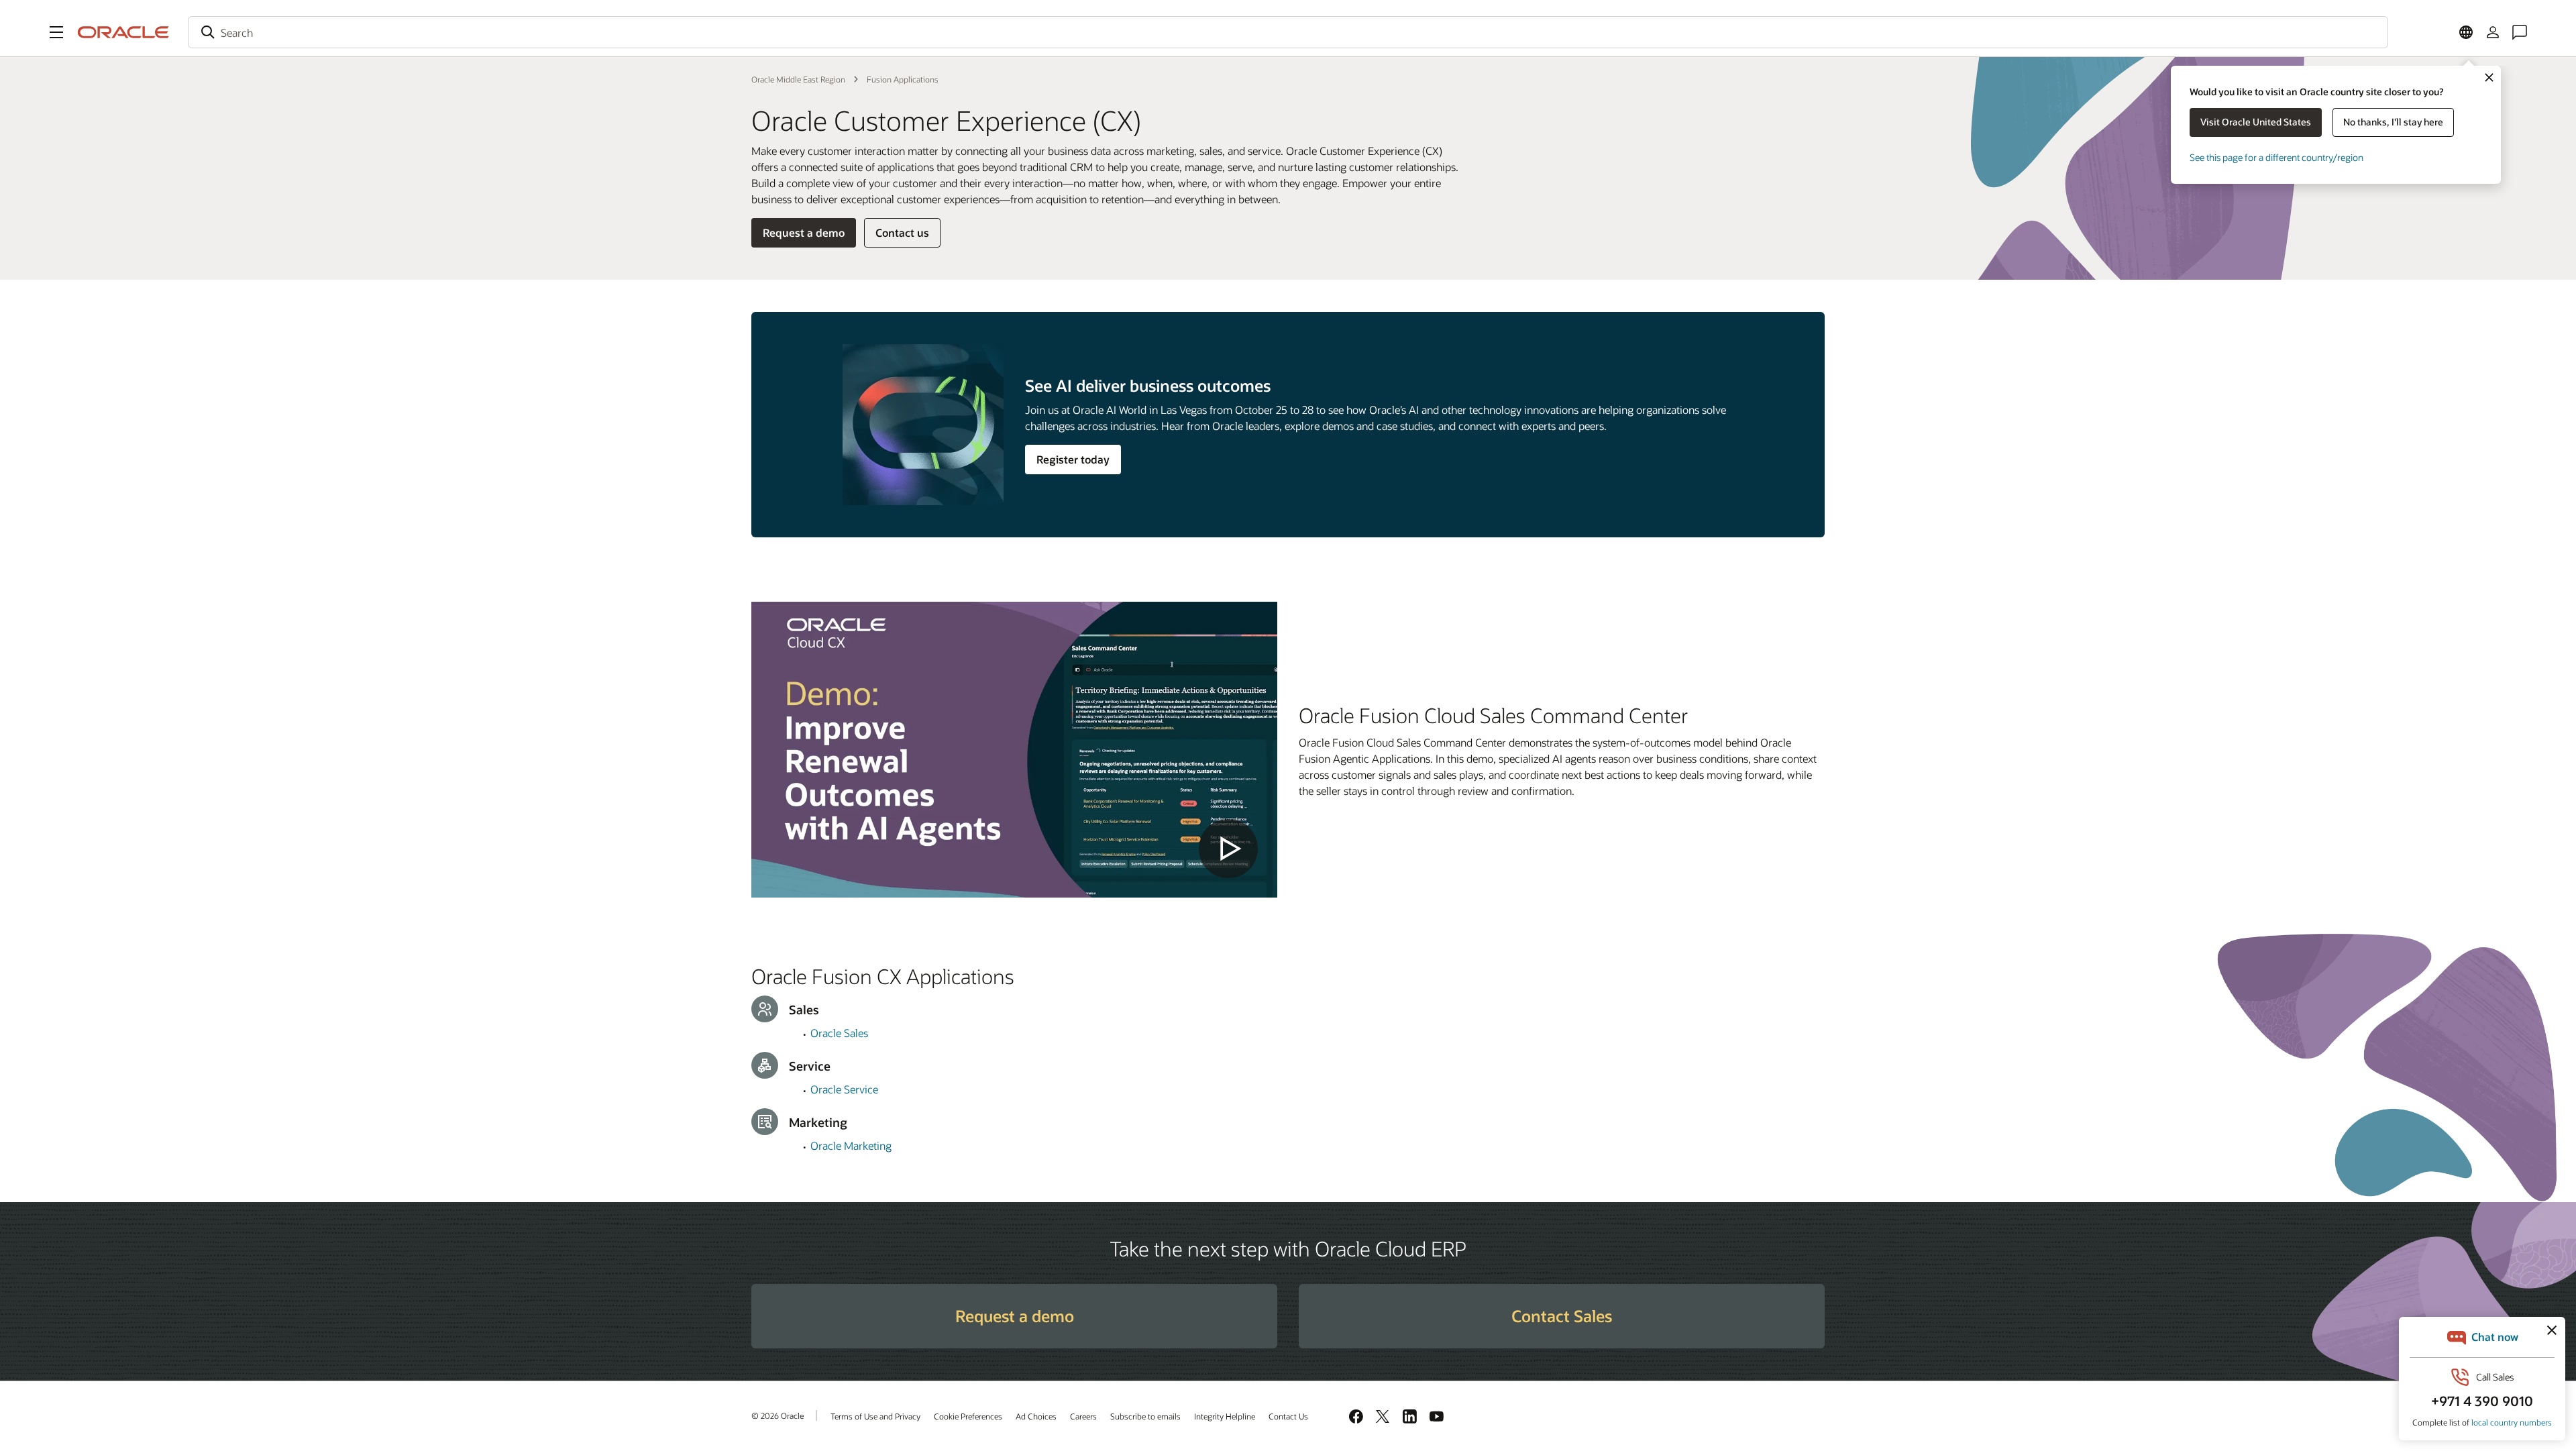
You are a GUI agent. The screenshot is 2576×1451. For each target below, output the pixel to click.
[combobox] (1288, 32)
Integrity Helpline (1225, 1416)
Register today (1073, 459)
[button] (56, 32)
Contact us (902, 232)
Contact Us (1288, 1416)
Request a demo (804, 232)
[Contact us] (2520, 32)
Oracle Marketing (851, 1145)
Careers (1083, 1416)
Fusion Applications (903, 79)
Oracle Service (844, 1089)
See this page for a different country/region (2276, 157)
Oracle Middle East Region (798, 79)
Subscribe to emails (1145, 1416)
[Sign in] (2493, 32)
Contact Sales (1562, 1316)
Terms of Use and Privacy (875, 1416)
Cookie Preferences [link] (968, 1416)
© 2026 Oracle (777, 1415)
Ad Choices (1036, 1416)
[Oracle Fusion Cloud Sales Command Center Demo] (1014, 750)
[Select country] (2466, 32)
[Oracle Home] (123, 32)
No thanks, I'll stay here (2393, 122)
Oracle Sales (839, 1033)
